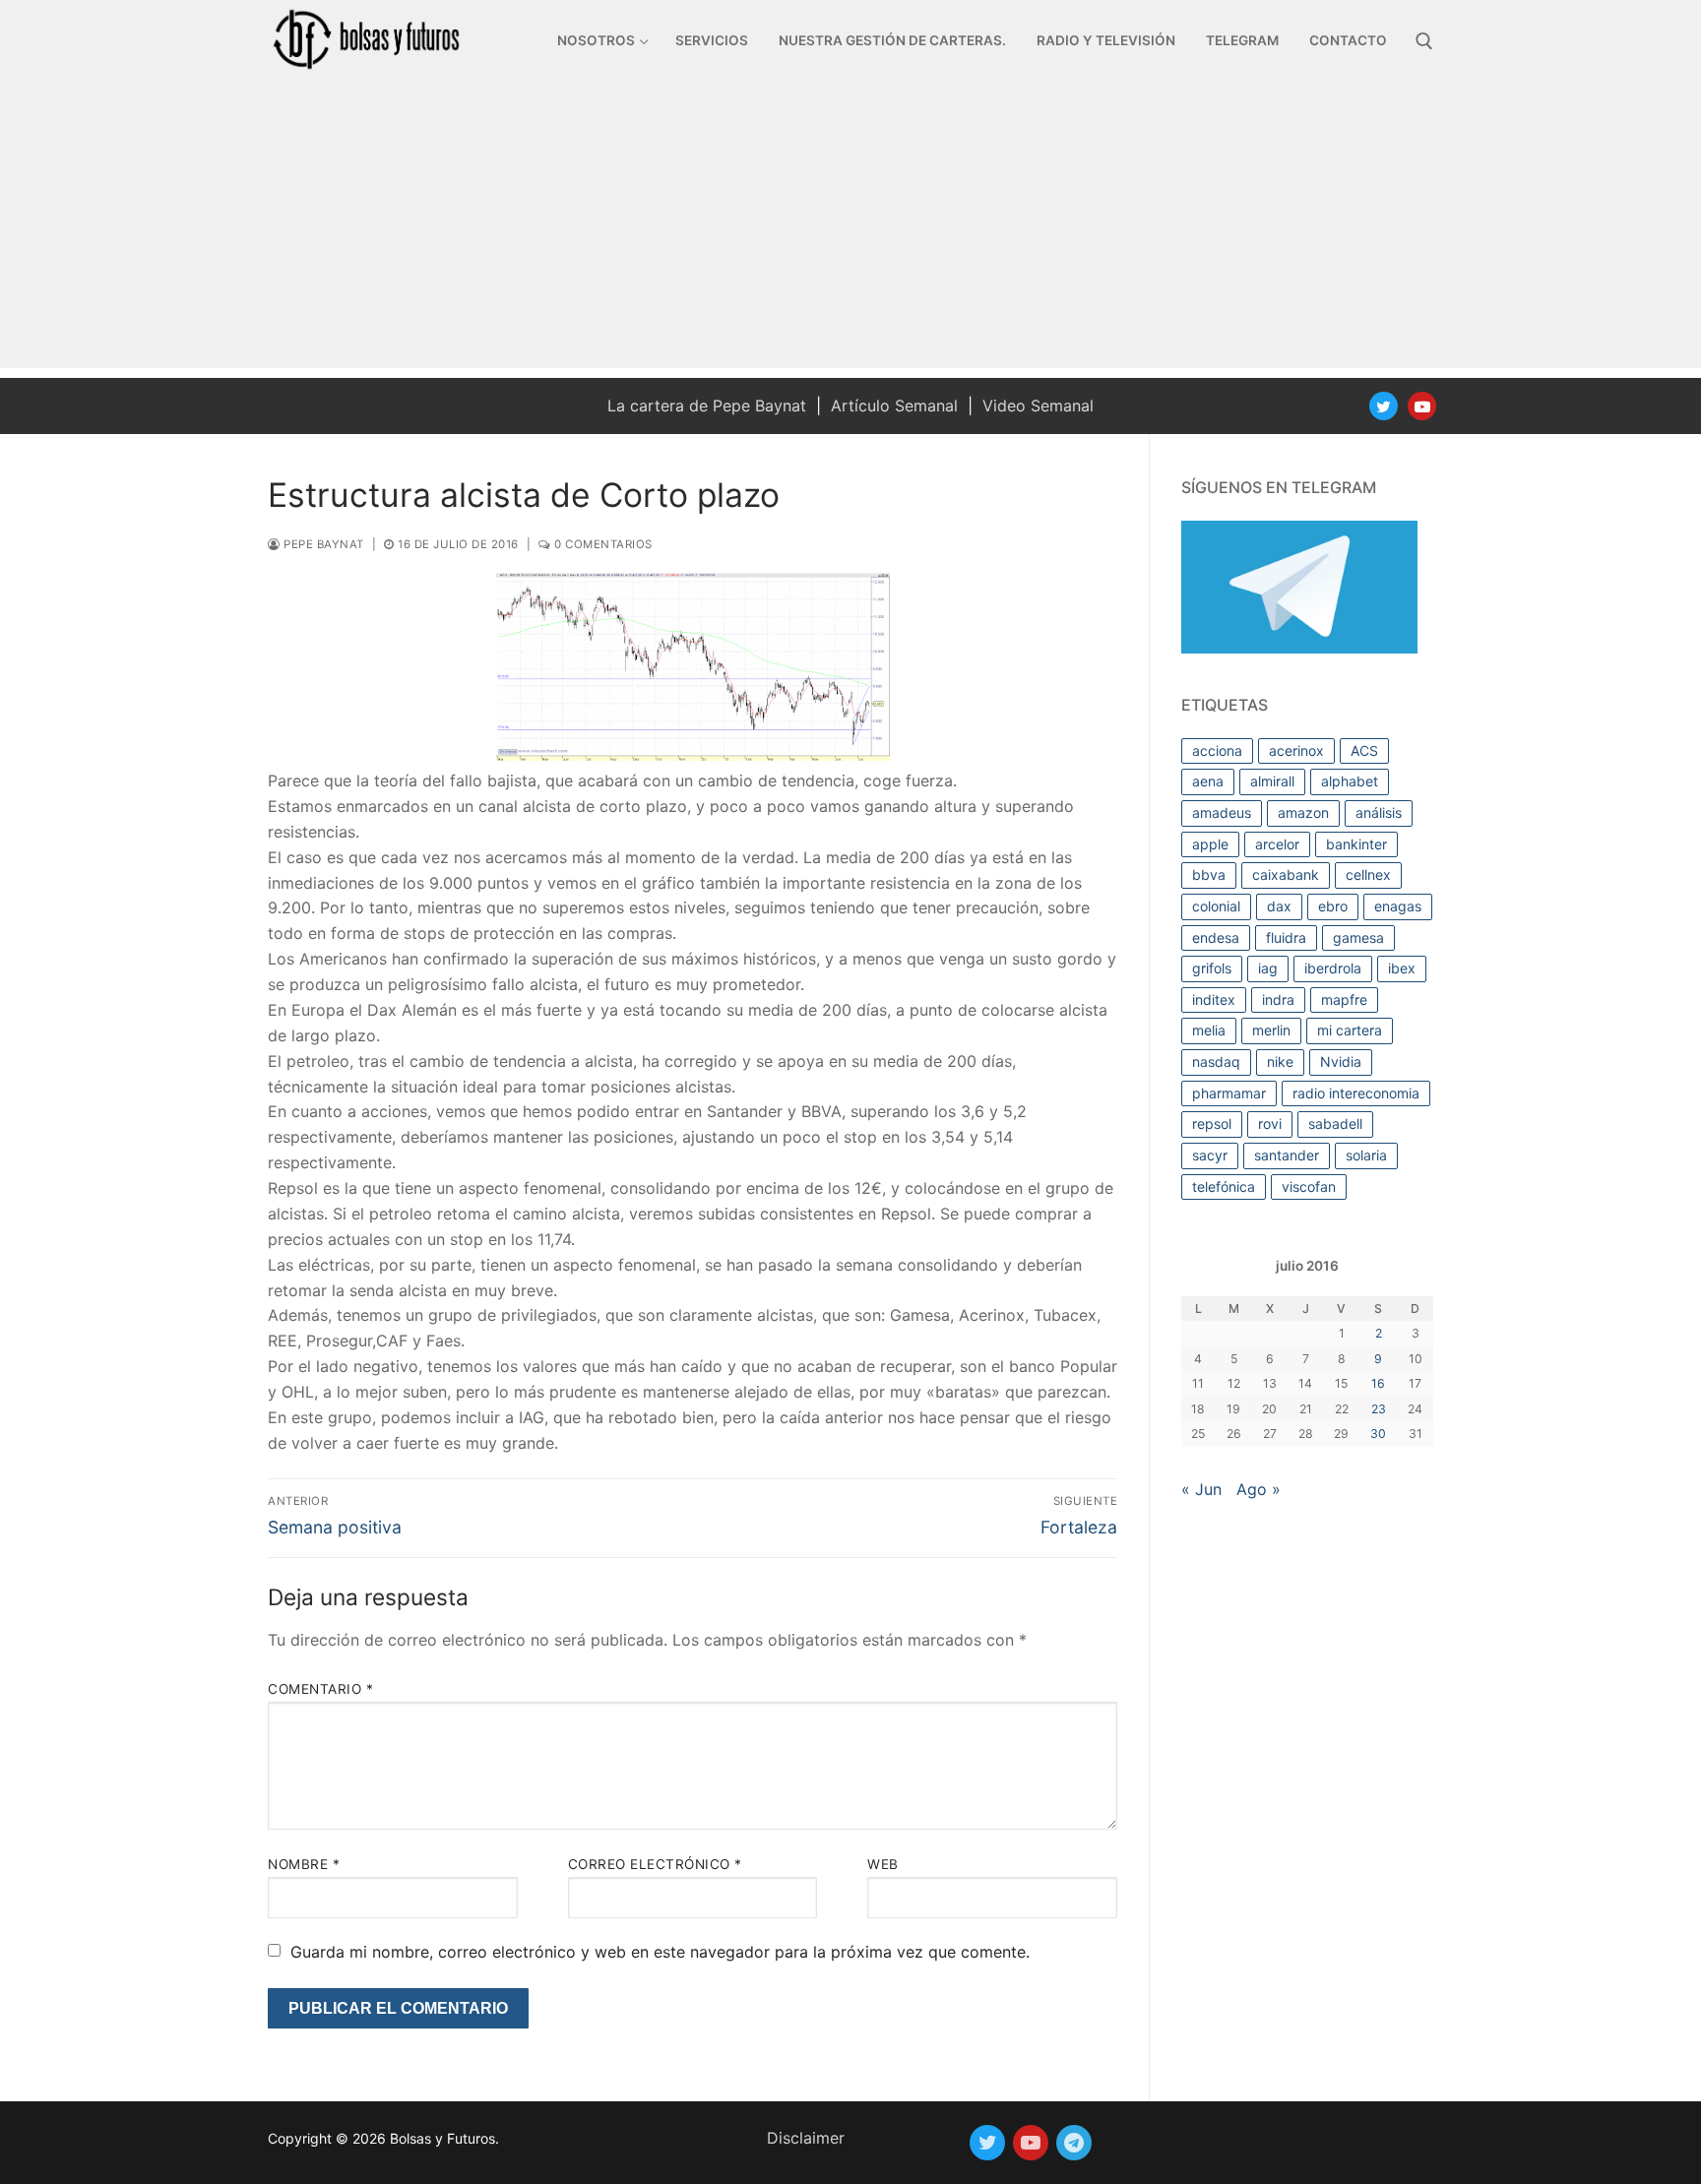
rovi (1270, 1123)
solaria (1366, 1155)
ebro (1333, 906)
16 (1378, 1383)
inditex (1214, 999)
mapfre (1344, 999)
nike (1280, 1061)
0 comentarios (602, 544)
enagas (1398, 906)
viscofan (1309, 1186)
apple (1210, 844)
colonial (1216, 906)
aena (1208, 781)
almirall (1272, 781)
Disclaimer (806, 2138)
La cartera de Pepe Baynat (707, 406)
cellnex (1368, 874)
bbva (1209, 874)
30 (1378, 1434)
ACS (1364, 750)
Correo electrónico (655, 1864)
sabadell (1335, 1123)
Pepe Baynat (322, 544)
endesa (1216, 937)
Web (883, 1864)
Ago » (1259, 1489)
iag (1268, 968)
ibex (1402, 968)
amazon (1303, 812)
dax (1279, 906)
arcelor (1277, 844)
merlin (1271, 1030)
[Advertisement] (850, 230)
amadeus (1222, 812)
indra (1278, 999)
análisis (1379, 812)
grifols (1212, 968)
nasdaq (1216, 1061)
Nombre (304, 1864)
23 (1379, 1409)
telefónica (1224, 1186)
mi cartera (1350, 1030)
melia (1209, 1030)
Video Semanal (1038, 406)
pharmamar (1229, 1093)
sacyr (1210, 1155)
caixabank (1286, 874)
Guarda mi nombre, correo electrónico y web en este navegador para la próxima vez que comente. (660, 1952)
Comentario (320, 1689)
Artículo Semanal (894, 406)
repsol (1212, 1123)
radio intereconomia (1356, 1093)
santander (1287, 1155)
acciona (1217, 750)
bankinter (1356, 844)
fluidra (1286, 937)
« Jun (1201, 1489)
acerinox (1296, 750)
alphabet (1350, 781)
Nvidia (1341, 1061)
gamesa (1358, 937)
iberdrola (1333, 968)
